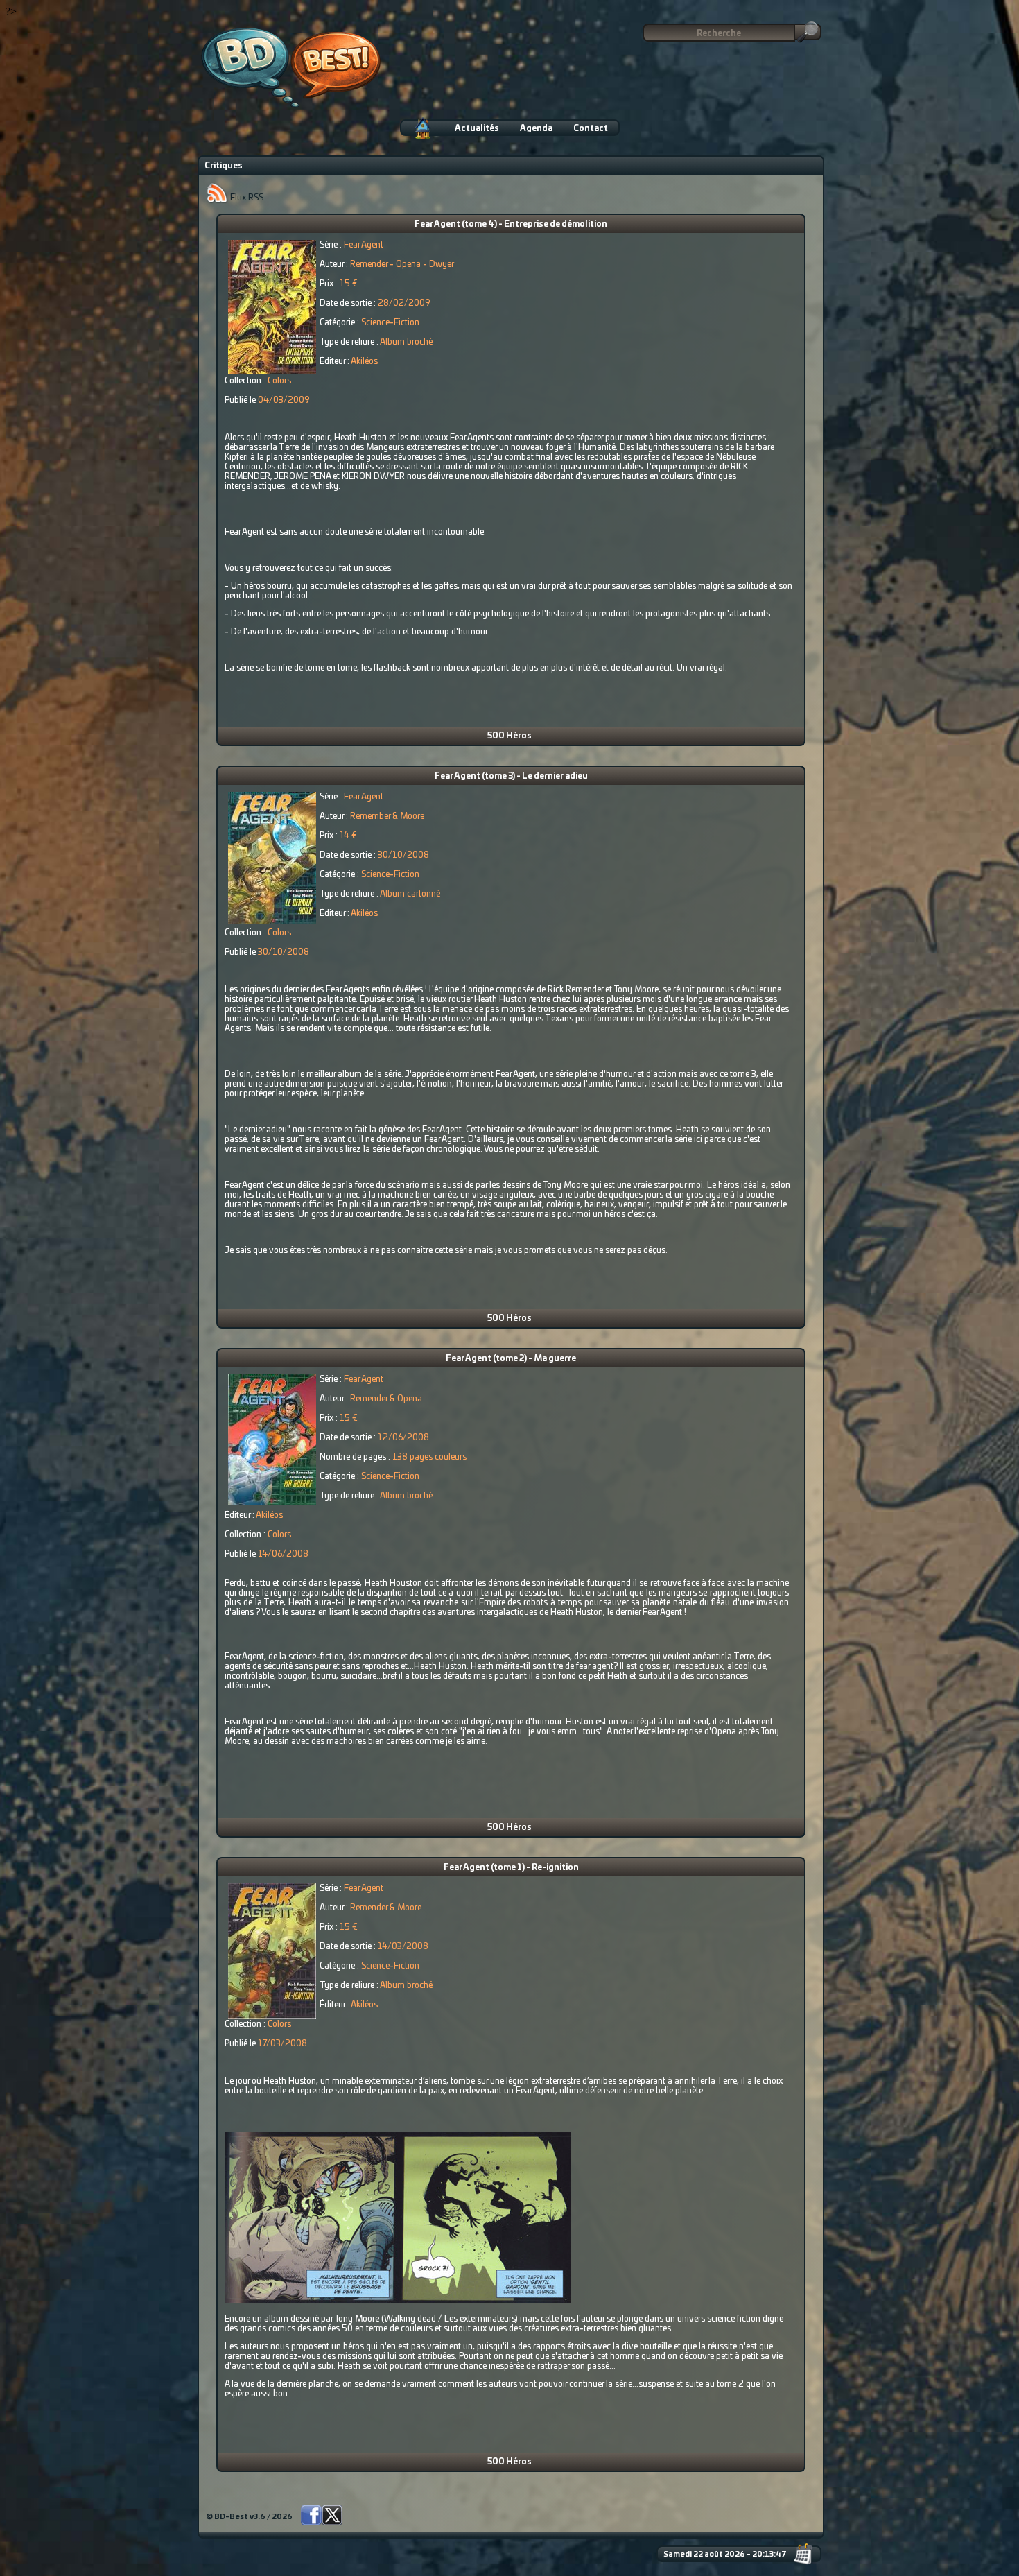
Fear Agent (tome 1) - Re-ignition (511, 1867)
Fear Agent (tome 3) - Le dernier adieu (511, 776)
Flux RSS (246, 198)
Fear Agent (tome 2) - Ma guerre (511, 1358)
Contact (591, 128)
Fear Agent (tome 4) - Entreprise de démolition (511, 224)
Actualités (477, 128)
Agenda (536, 128)
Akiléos (364, 361)
